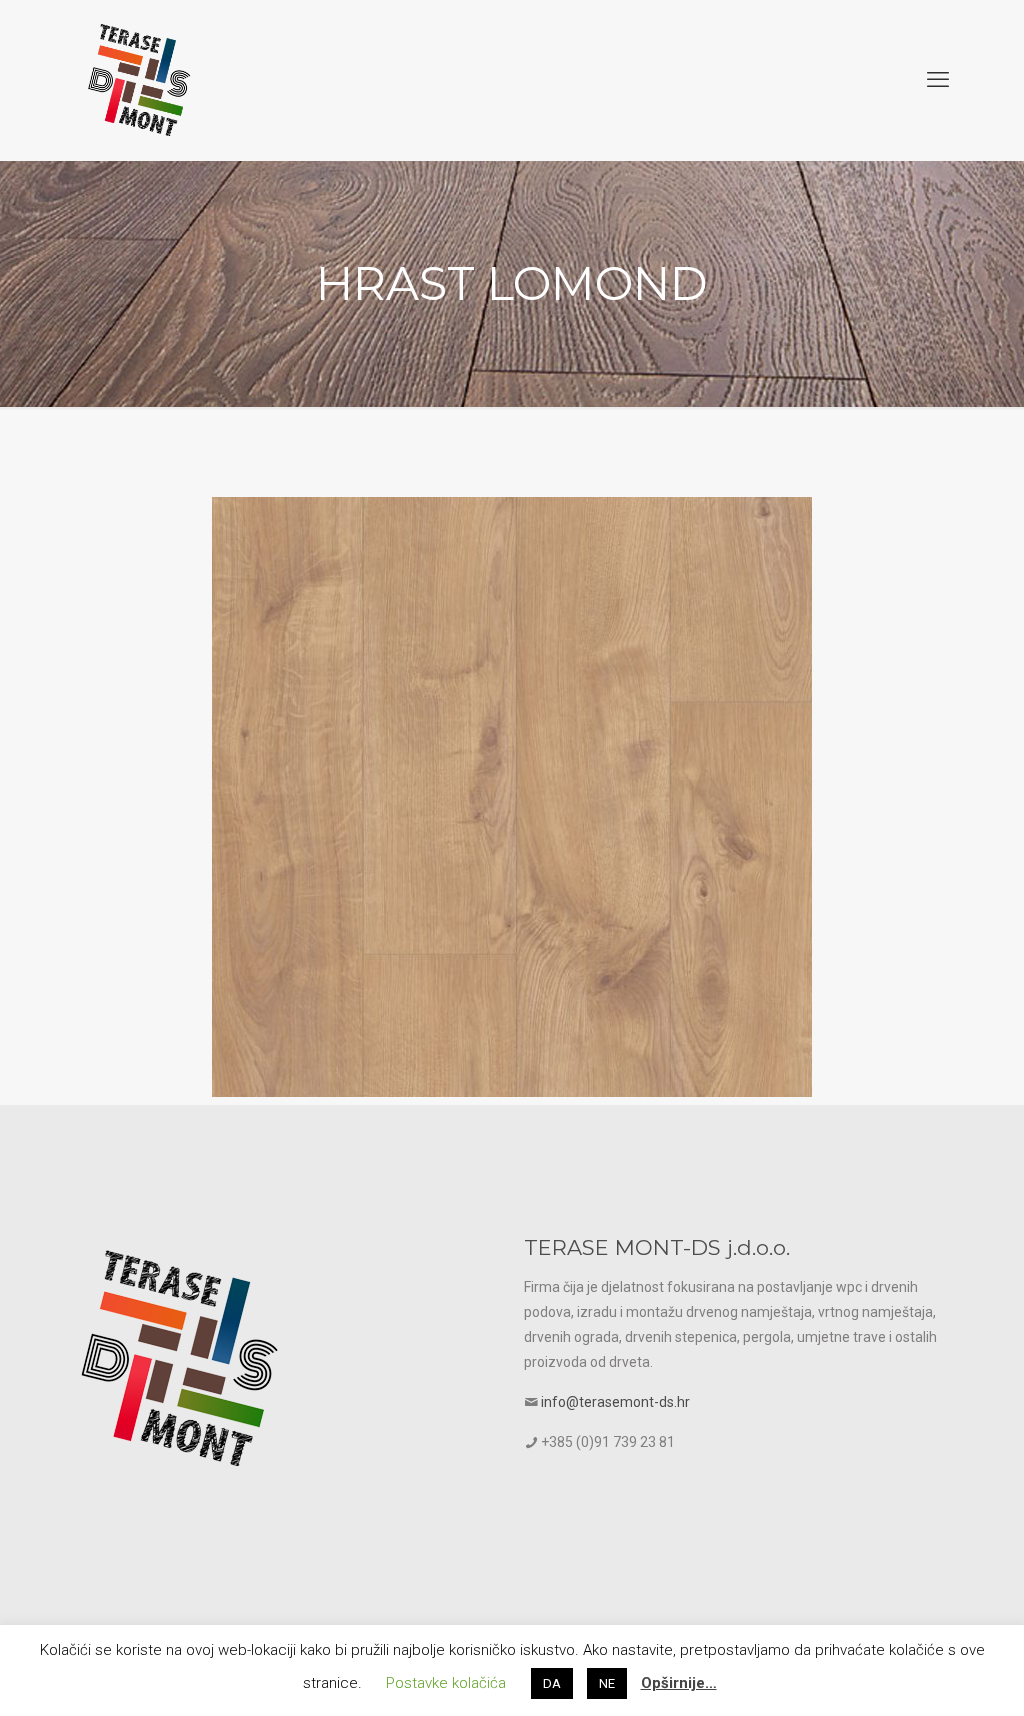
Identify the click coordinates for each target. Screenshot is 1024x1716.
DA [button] (552, 1683)
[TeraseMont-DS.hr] (139, 80)
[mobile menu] (938, 80)
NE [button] (607, 1683)
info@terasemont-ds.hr (615, 1402)
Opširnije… (679, 1683)
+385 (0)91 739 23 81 (608, 1442)
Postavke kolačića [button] (446, 1683)
